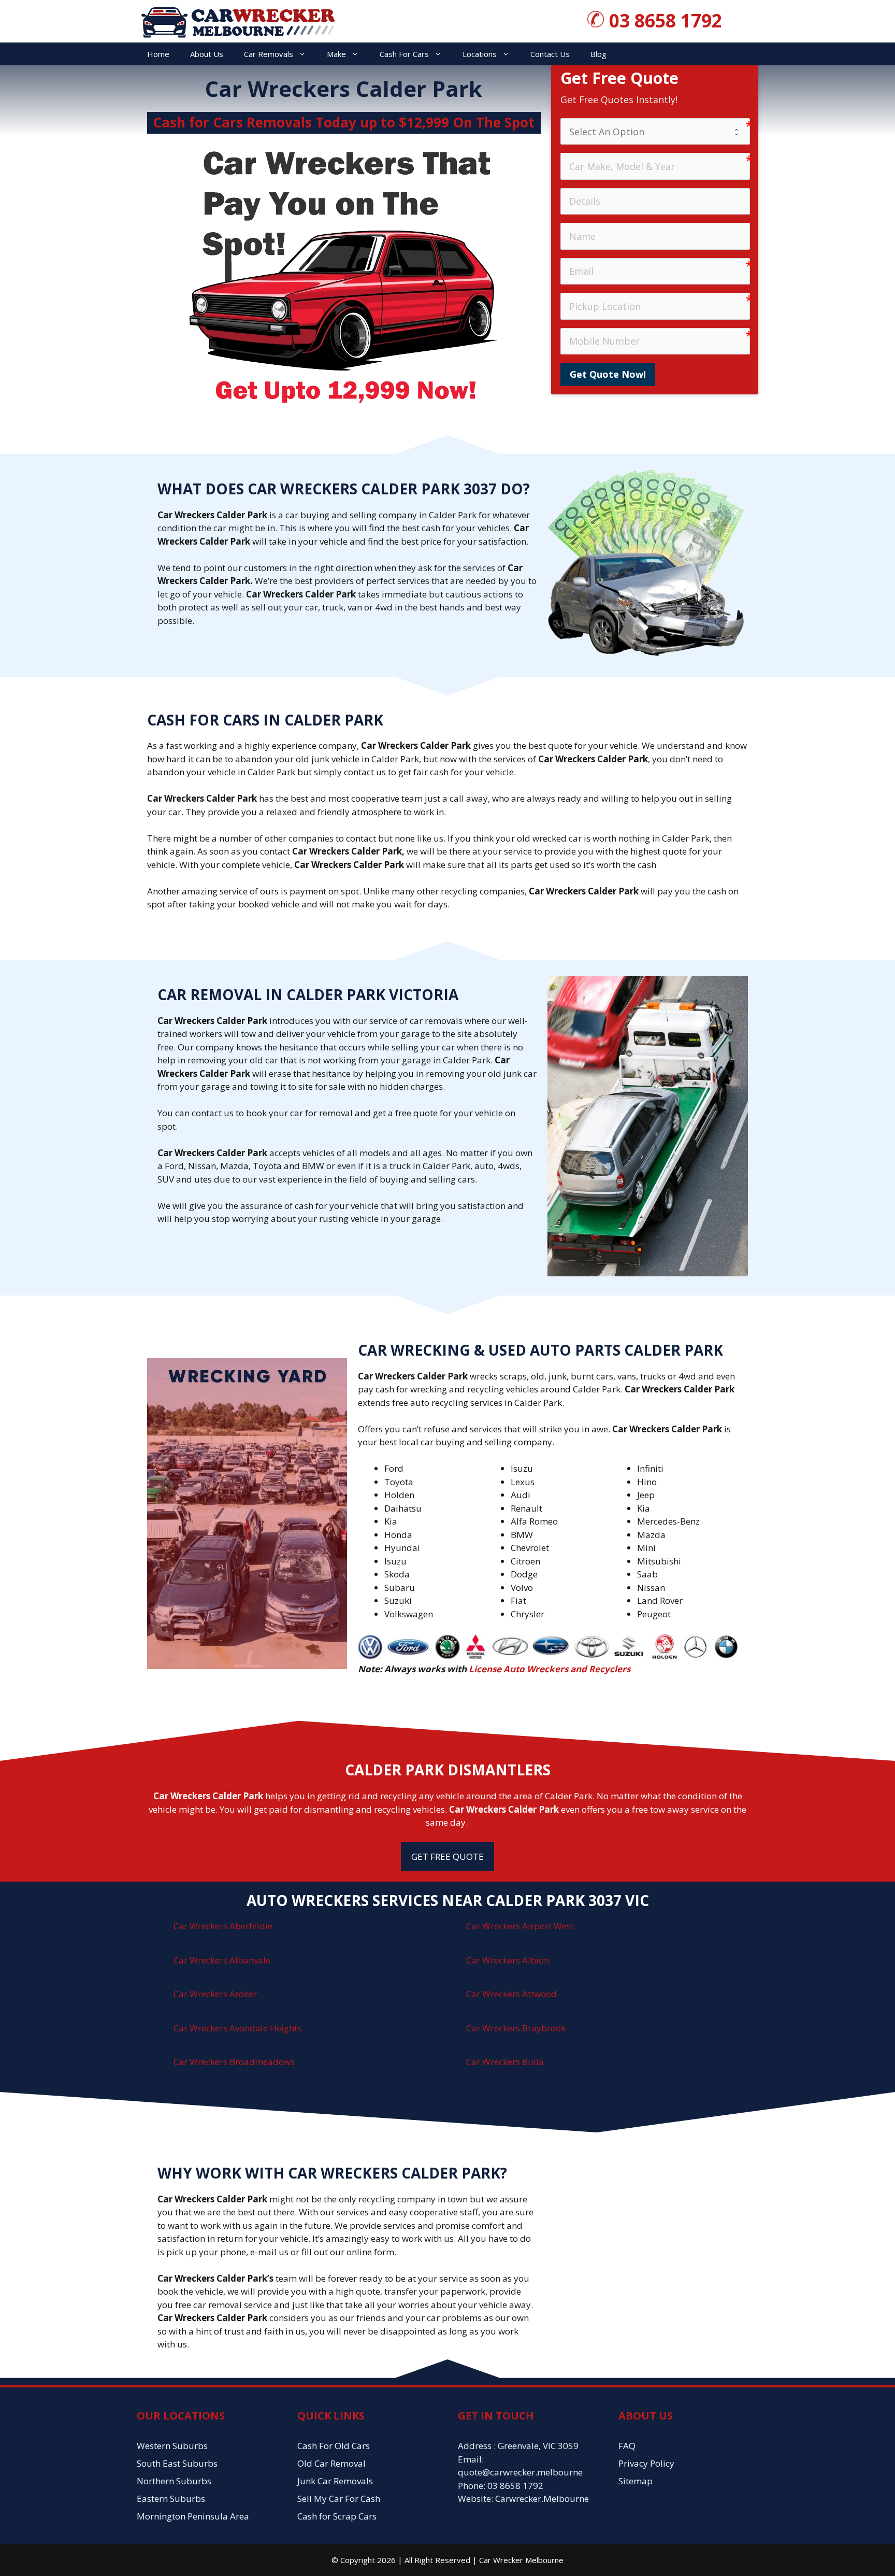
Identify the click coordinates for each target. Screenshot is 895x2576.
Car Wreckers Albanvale (222, 1960)
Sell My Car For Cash (339, 2499)
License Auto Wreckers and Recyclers (550, 1669)
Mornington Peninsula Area (193, 2516)
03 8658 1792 (666, 20)
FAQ (627, 2446)
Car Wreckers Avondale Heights (237, 2028)
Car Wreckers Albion (508, 1960)
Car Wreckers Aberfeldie (223, 1926)
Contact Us (550, 54)
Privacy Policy (646, 2463)
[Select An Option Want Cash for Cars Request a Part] (655, 131)
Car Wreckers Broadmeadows (234, 2062)
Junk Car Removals (335, 2481)
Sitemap (636, 2481)
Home (158, 54)
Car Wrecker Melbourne (521, 2560)
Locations (480, 54)
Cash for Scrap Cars (337, 2516)
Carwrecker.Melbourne (542, 2499)
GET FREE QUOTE (447, 1856)
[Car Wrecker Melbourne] (238, 20)
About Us (207, 54)
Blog (598, 54)
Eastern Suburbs (171, 2499)
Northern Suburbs (174, 2481)
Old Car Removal (331, 2463)
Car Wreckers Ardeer (215, 1994)
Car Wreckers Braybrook (516, 2028)
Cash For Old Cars (334, 2446)
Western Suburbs (172, 2446)
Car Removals (269, 54)
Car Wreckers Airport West (520, 1926)
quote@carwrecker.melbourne (520, 2472)
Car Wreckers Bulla (505, 2062)
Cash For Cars (404, 54)
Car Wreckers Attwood (511, 1994)
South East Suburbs (177, 2463)
